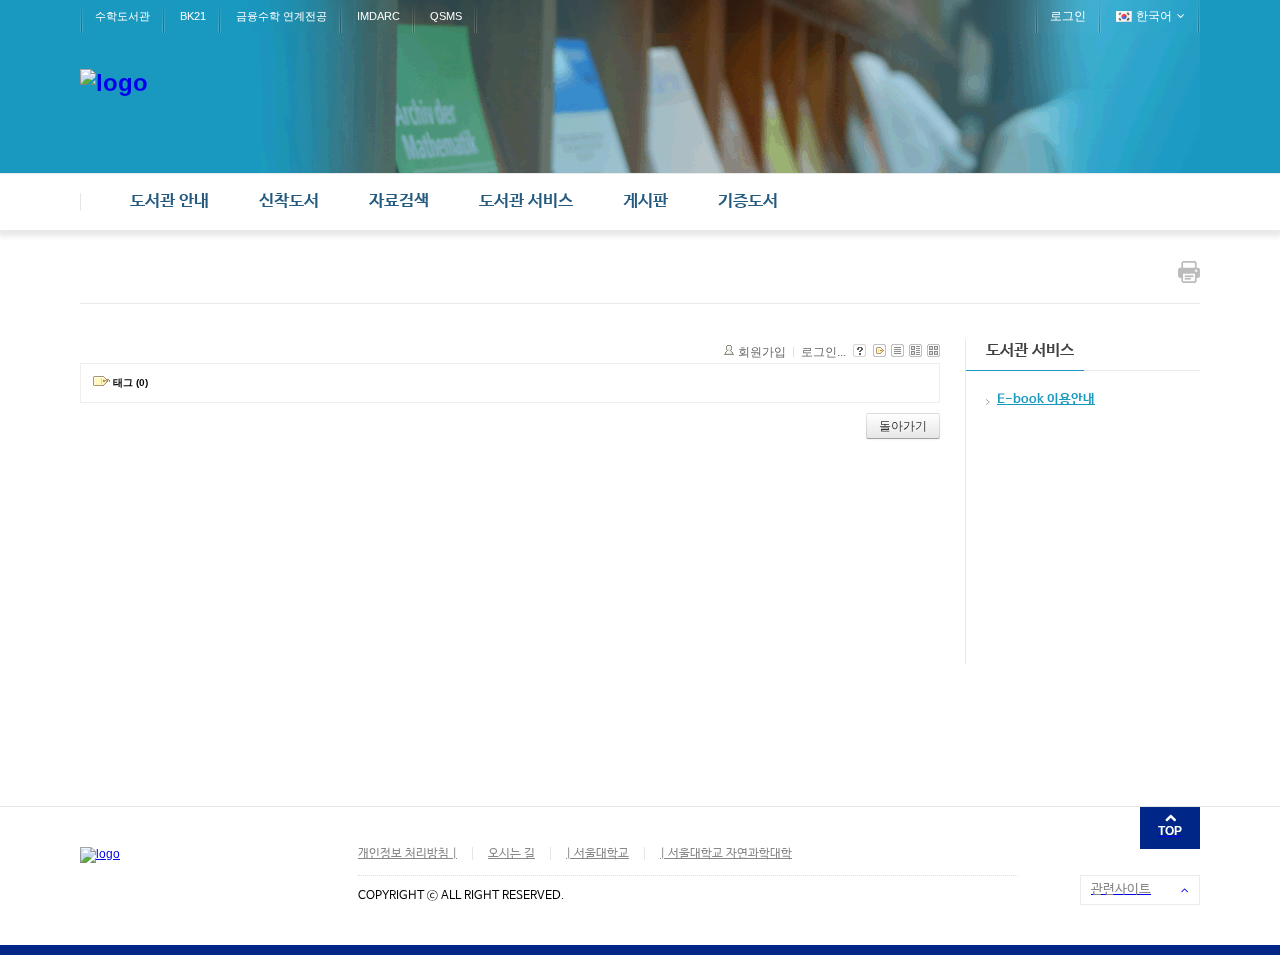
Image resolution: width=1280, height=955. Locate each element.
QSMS (446, 16)
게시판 (645, 201)
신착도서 (289, 201)
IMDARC (378, 16)
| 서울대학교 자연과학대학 (726, 854)
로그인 (1068, 16)
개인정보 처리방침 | (407, 854)
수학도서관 (122, 16)
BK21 (193, 16)
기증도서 (748, 201)
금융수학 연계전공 (281, 16)
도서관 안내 (169, 201)
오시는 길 (511, 854)
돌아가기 (903, 426)
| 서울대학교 (597, 854)
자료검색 (399, 201)
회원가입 (762, 352)
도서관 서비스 (526, 201)
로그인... (823, 352)
